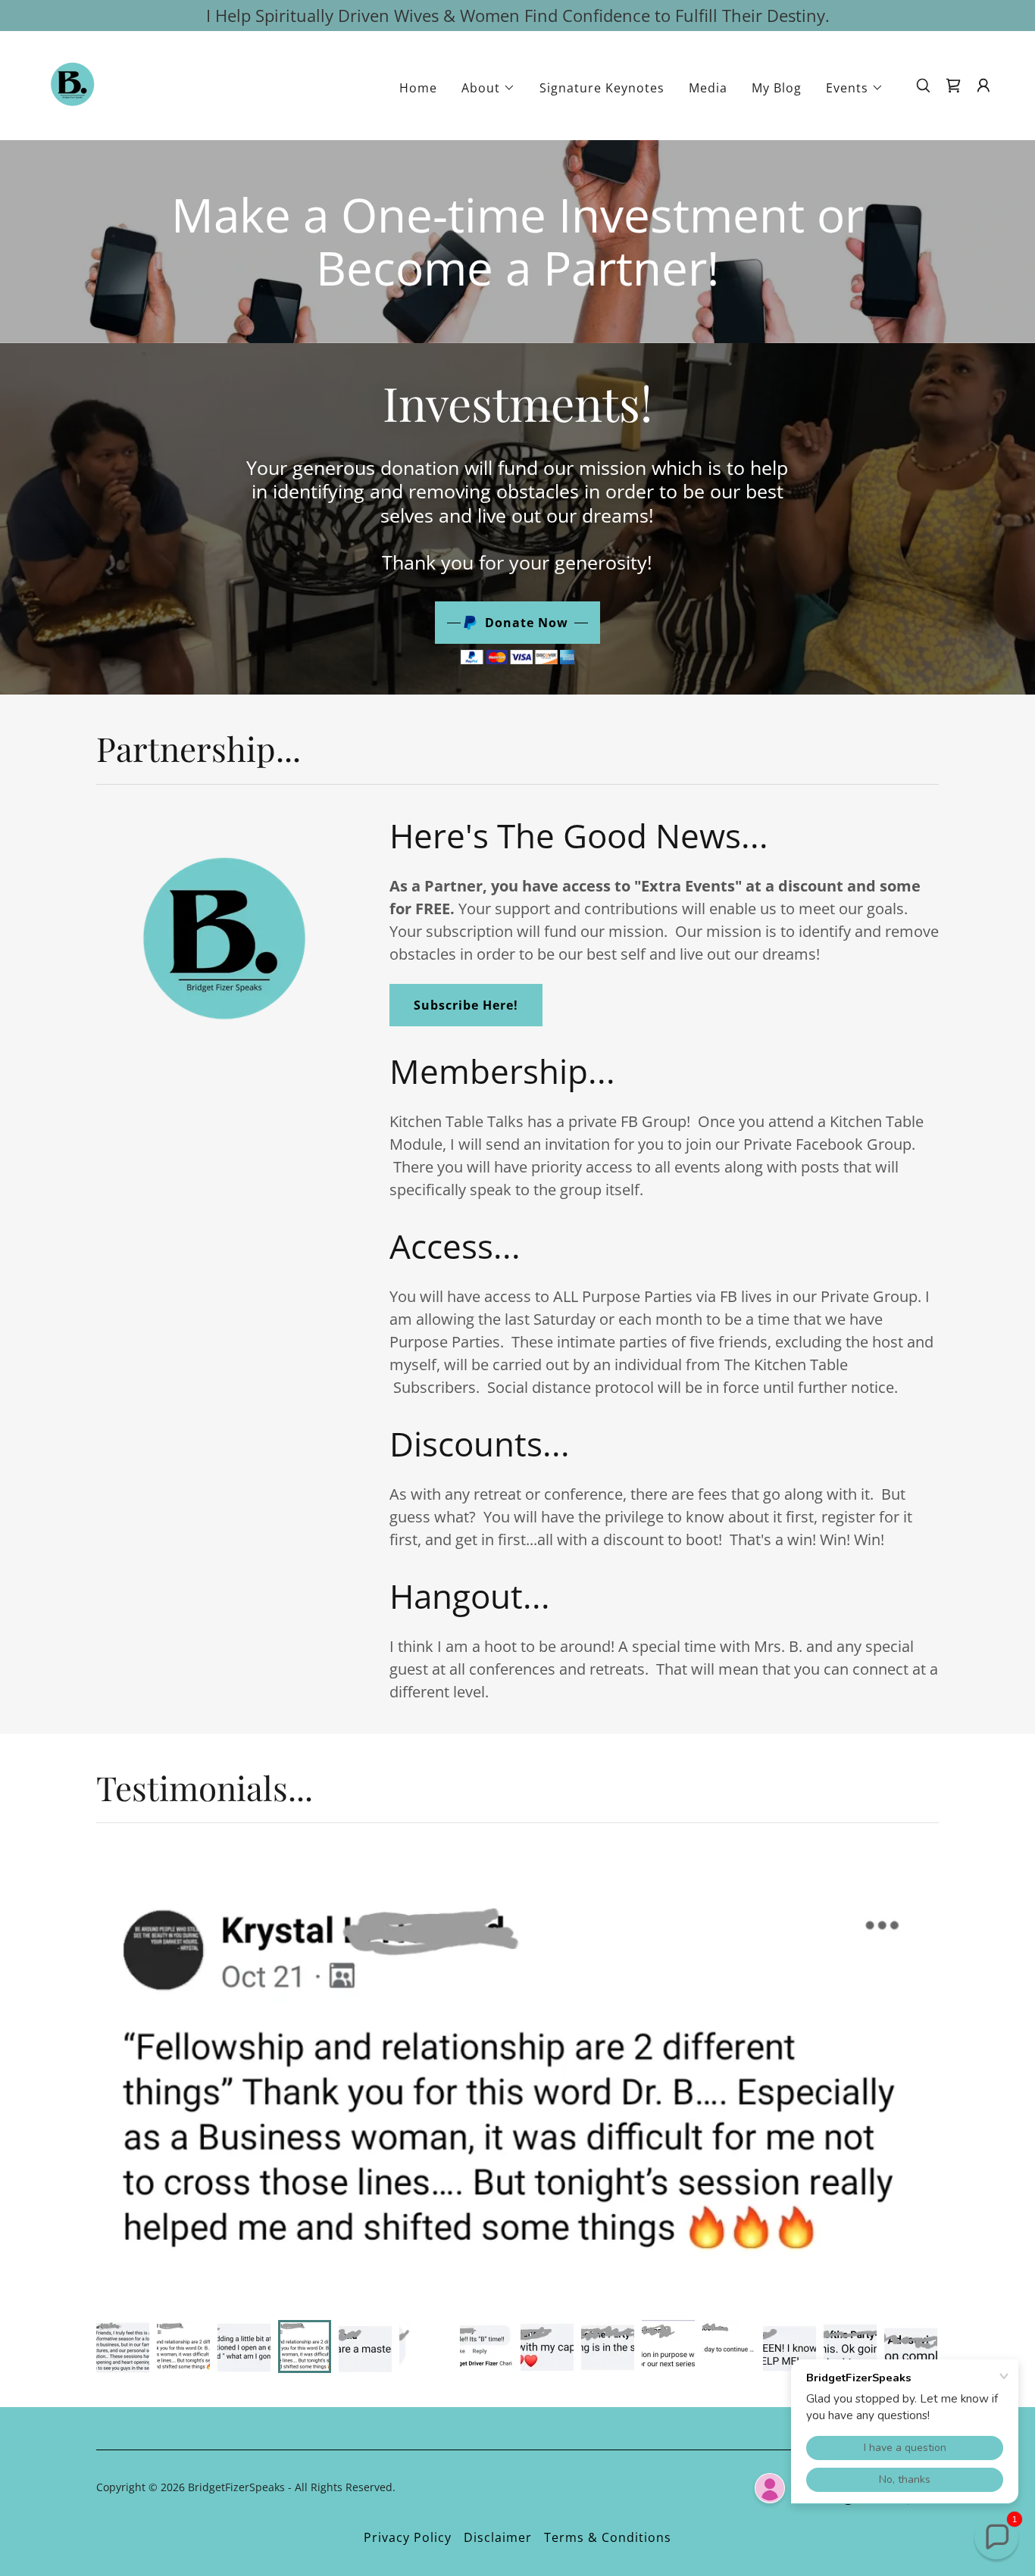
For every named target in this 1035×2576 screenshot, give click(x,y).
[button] (488, 88)
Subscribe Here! (466, 1005)
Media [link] (708, 88)
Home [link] (418, 88)
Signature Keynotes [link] (602, 88)
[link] (73, 84)
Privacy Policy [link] (408, 2537)
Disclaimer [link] (498, 2537)
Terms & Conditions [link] (608, 2537)
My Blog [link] (777, 88)
